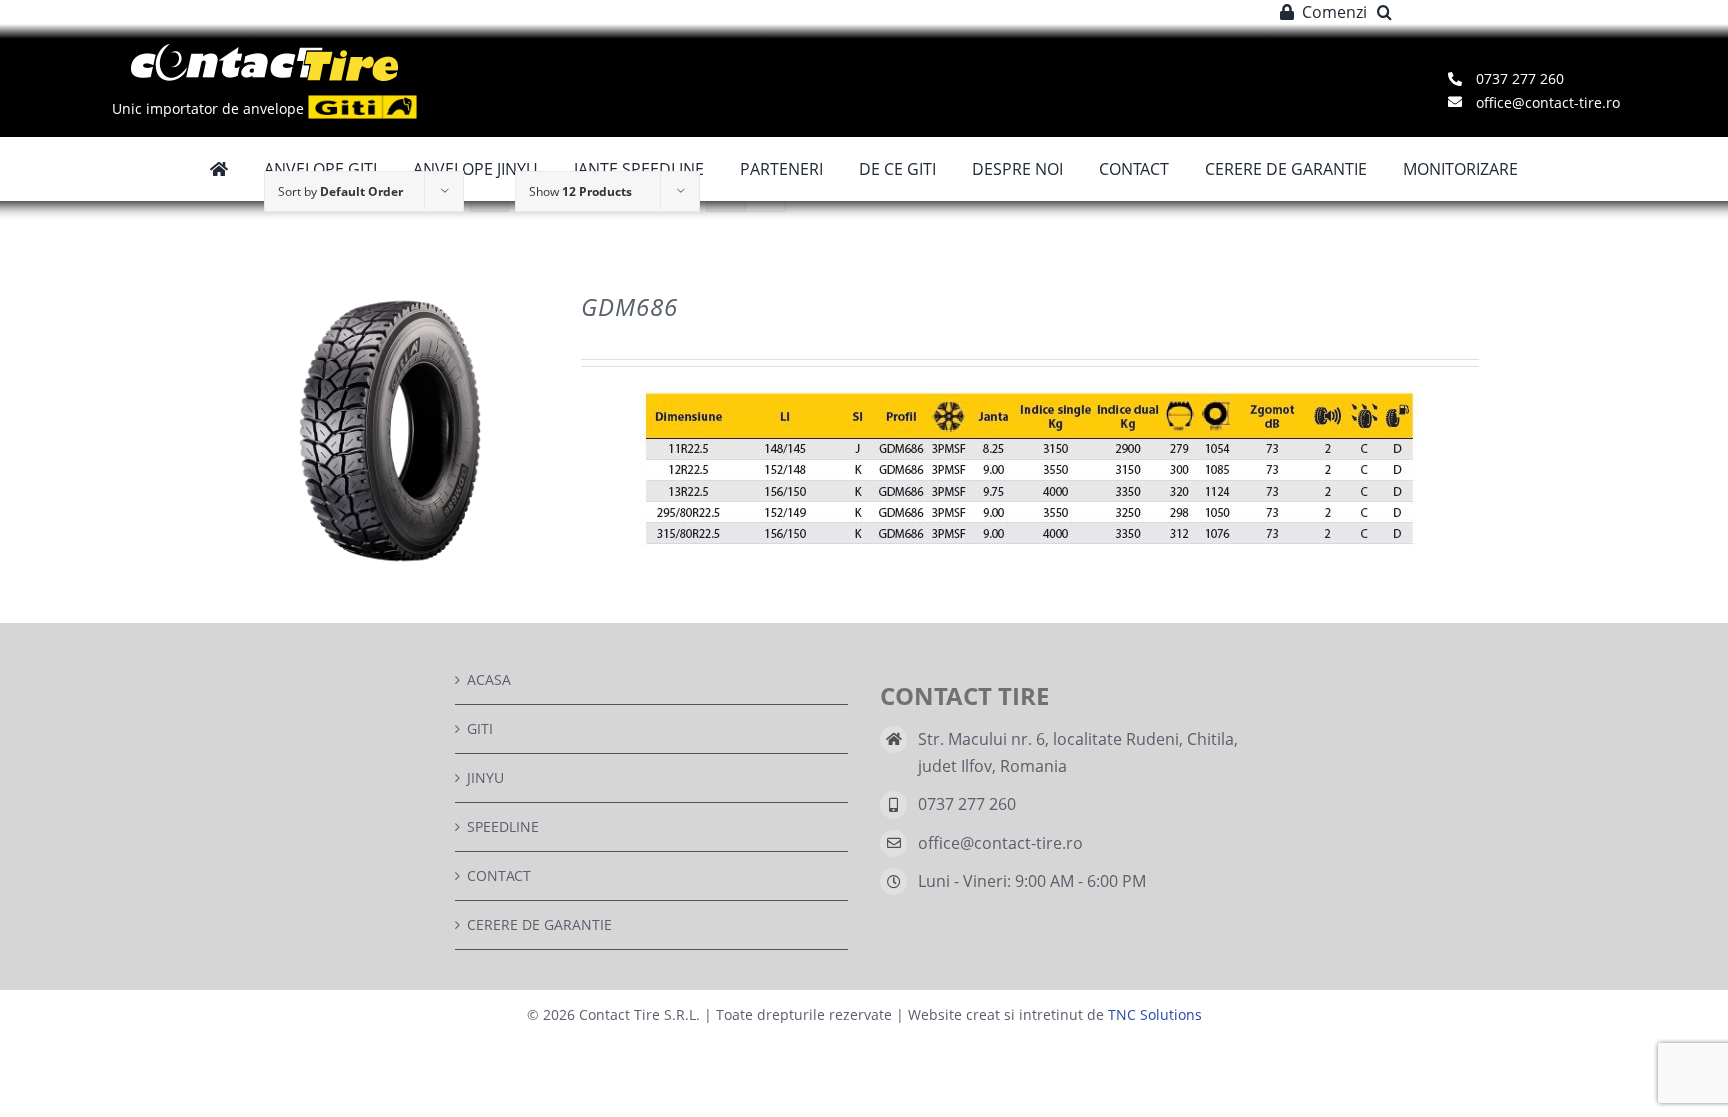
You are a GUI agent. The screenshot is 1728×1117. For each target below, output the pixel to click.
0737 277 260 (967, 804)
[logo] (264, 50)
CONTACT (499, 875)
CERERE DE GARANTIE (539, 924)
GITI (480, 728)
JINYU (485, 777)
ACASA (489, 679)
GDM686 (629, 306)
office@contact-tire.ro (1000, 843)
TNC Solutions (1155, 1014)
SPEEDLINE (503, 826)
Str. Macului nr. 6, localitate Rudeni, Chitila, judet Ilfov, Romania (1078, 752)
